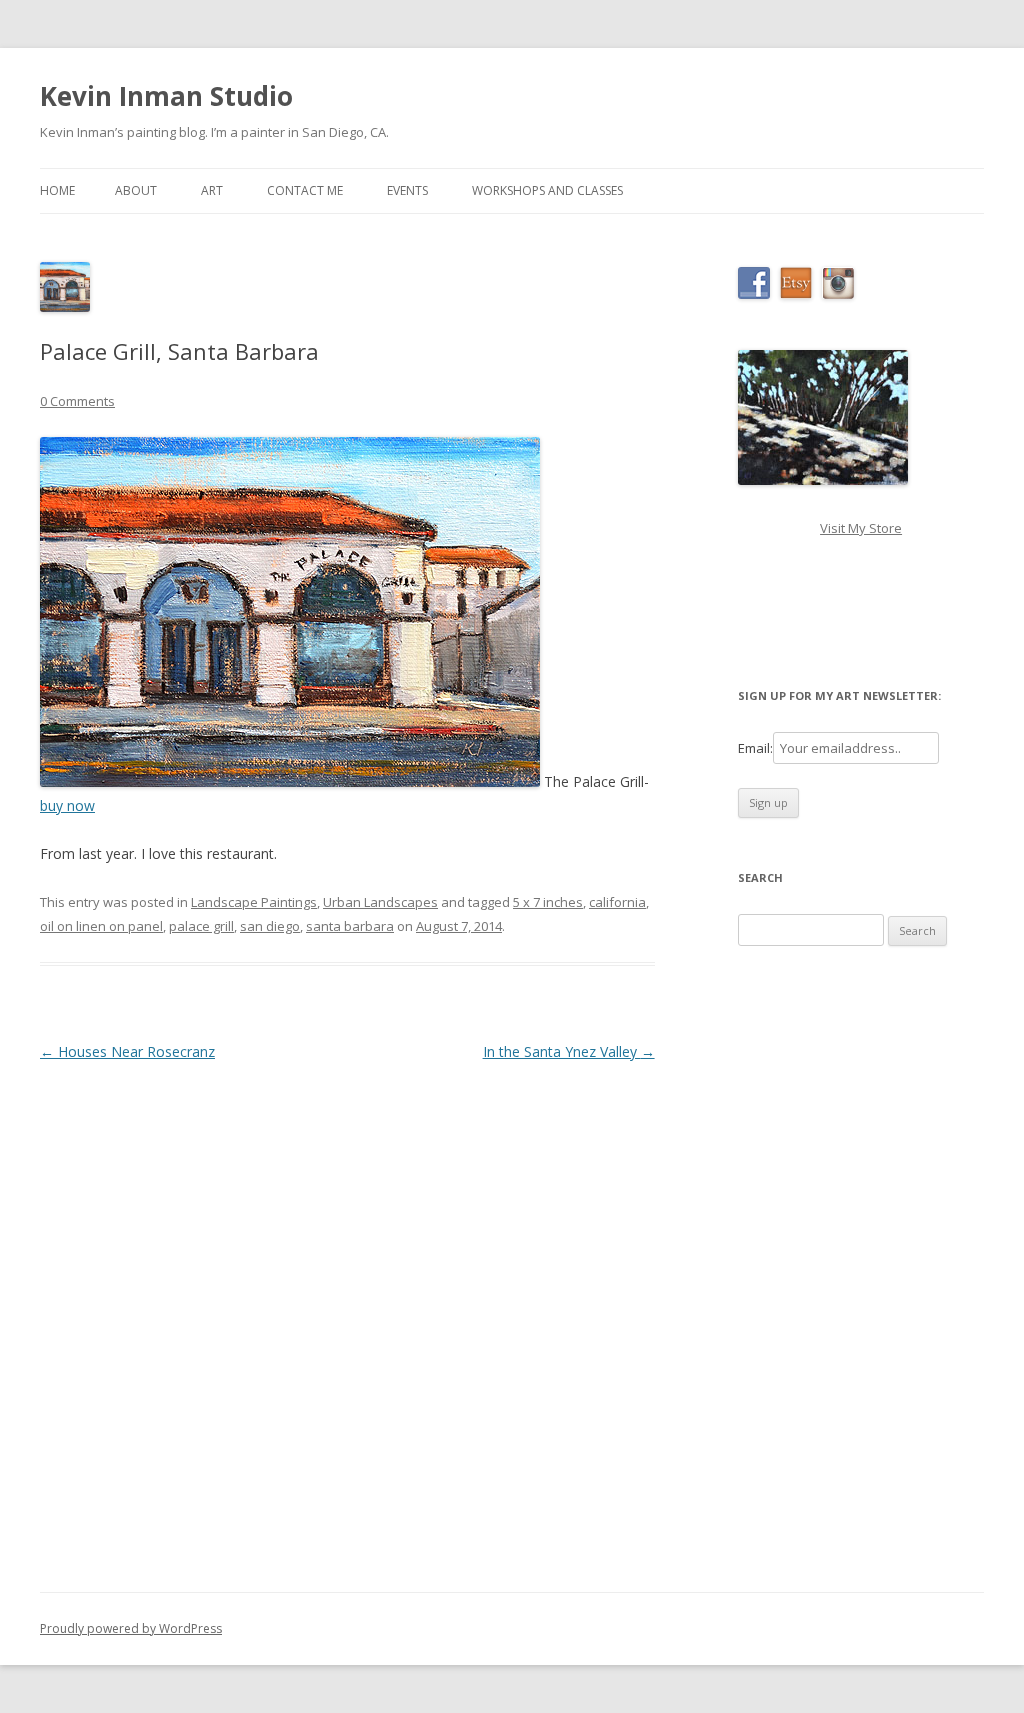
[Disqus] (347, 1316)
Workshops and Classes (547, 190)
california (617, 902)
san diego (270, 926)
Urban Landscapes (380, 902)
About (136, 190)
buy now (67, 805)
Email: (755, 748)
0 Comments (77, 401)
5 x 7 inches (548, 902)
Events (407, 190)
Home (57, 190)
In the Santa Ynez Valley (569, 1051)
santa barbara (350, 926)
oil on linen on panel (101, 926)
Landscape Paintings (254, 902)
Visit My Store (861, 528)
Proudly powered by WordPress (131, 1628)
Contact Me (305, 190)
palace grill (201, 926)
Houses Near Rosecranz (127, 1051)
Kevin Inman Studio (166, 96)
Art (212, 190)
